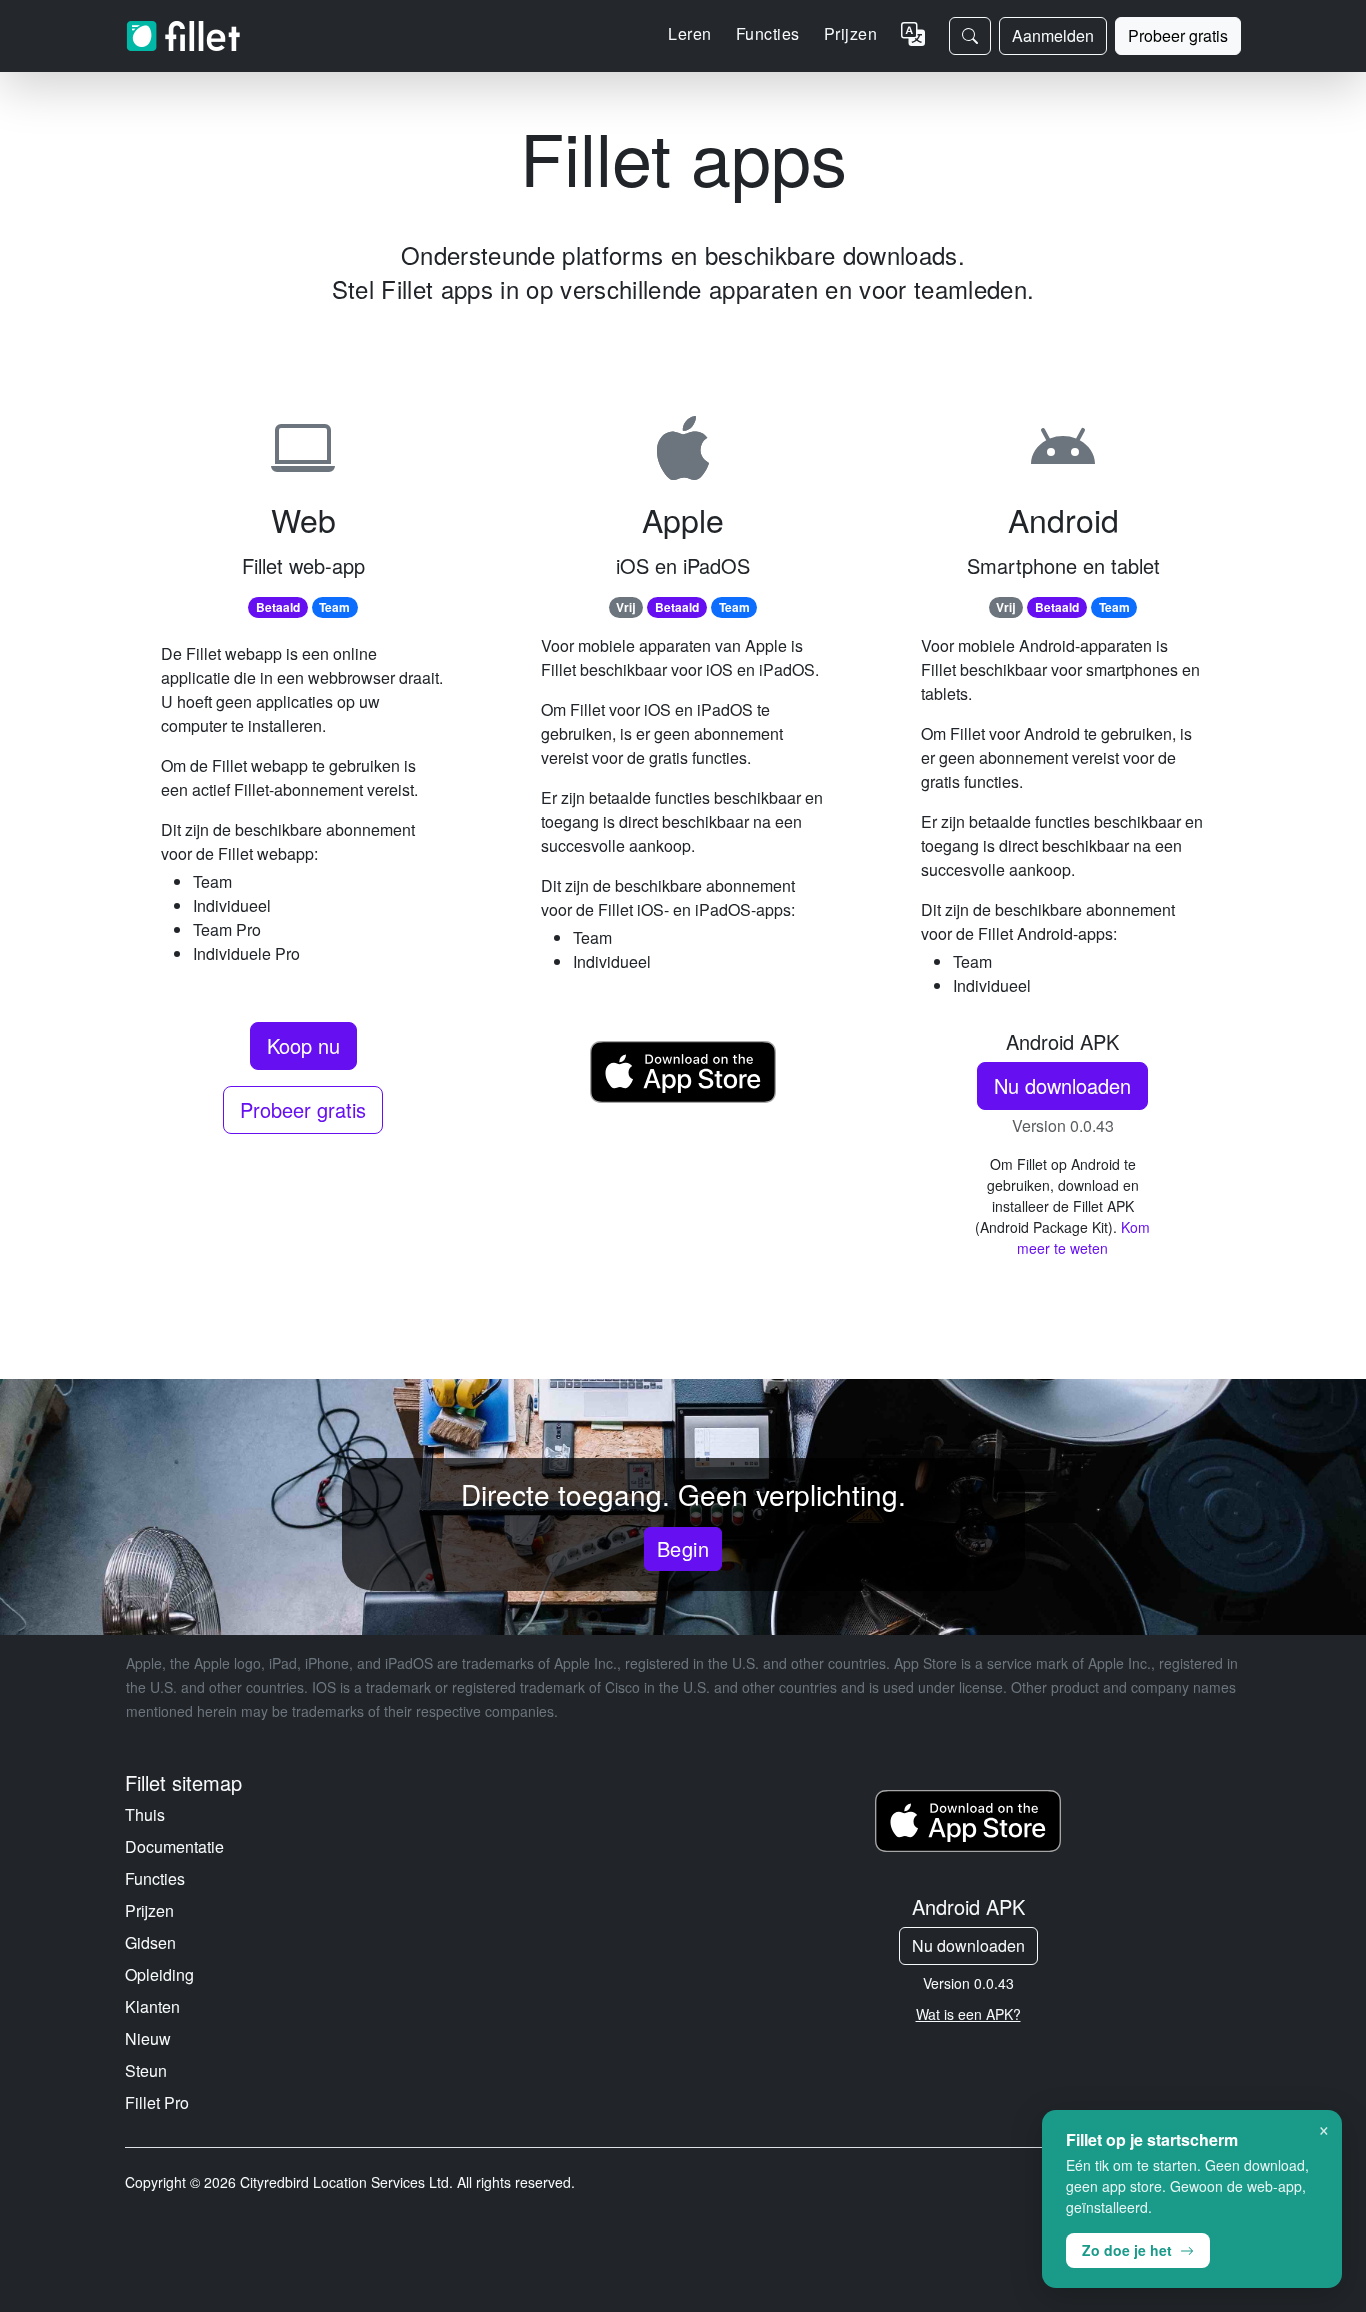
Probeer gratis (1178, 35)
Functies (155, 1878)
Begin (683, 1548)
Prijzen (850, 33)
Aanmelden (1053, 35)
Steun (146, 2070)
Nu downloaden (1062, 1085)
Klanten (152, 2006)
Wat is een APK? (968, 2014)
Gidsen (150, 1942)
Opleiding (159, 1974)
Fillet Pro (157, 2102)
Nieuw (148, 2038)
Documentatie (174, 1846)
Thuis (145, 1814)
